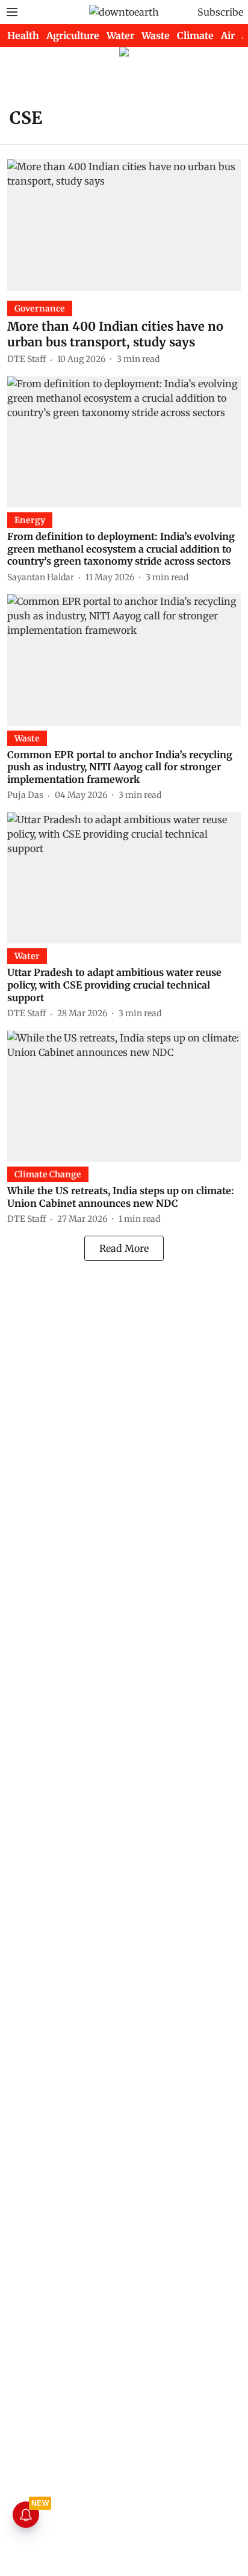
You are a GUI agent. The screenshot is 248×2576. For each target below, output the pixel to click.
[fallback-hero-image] (124, 225)
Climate (195, 35)
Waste (156, 35)
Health (23, 35)
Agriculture (73, 35)
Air (228, 35)
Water (120, 35)
